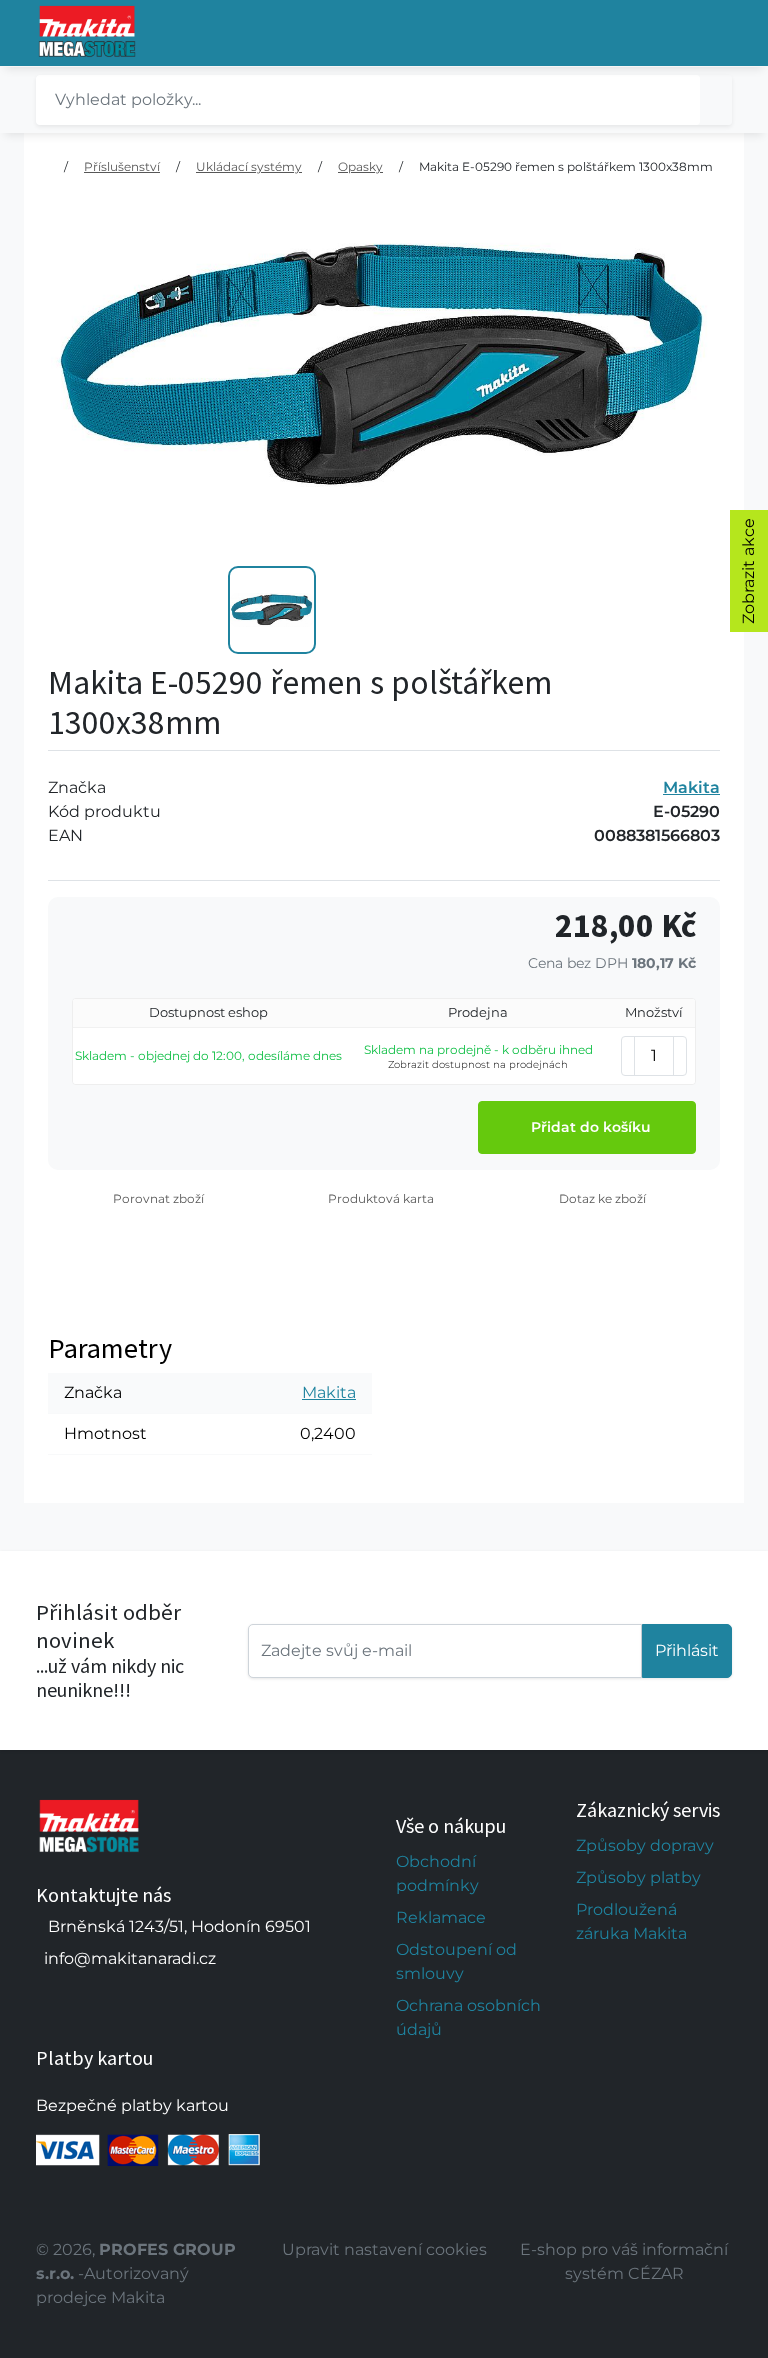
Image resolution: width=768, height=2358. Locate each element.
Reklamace (441, 1917)
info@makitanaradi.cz (130, 1958)
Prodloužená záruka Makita (631, 1921)
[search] (716, 100)
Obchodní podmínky (437, 1873)
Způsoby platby (638, 1877)
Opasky (360, 166)
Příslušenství (122, 166)
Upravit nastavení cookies (384, 2249)
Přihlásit (687, 1650)
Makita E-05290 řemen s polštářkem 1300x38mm (566, 166)
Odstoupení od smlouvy (456, 1961)
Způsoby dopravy (645, 1845)
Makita (691, 787)
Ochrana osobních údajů (468, 2017)
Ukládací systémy (249, 166)
